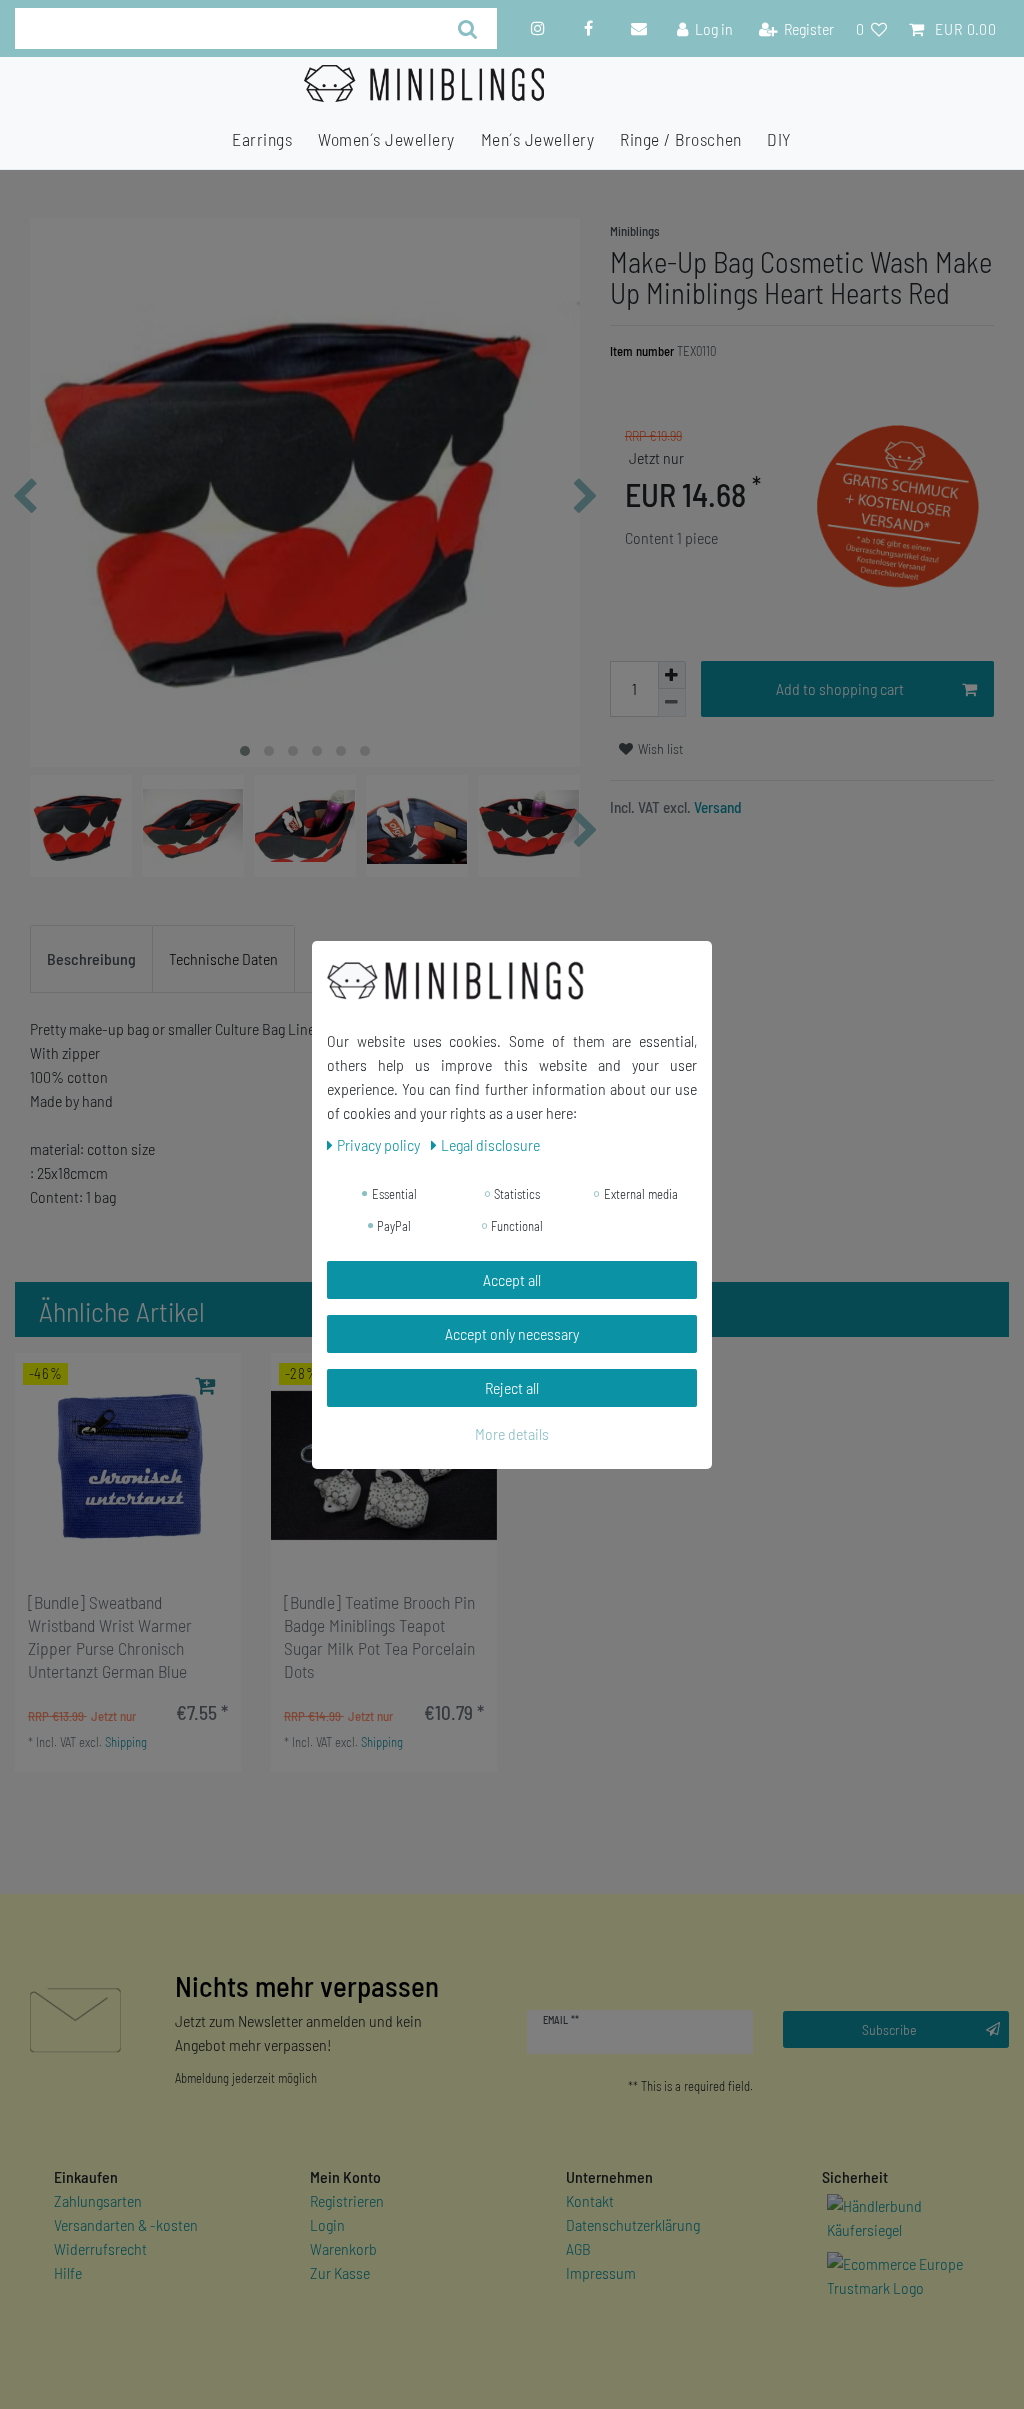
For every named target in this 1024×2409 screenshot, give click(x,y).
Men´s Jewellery (538, 139)
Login (327, 2224)
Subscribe (889, 2029)
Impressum (601, 2272)
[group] (128, 1466)
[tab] (91, 959)
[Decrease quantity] (672, 703)
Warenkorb (343, 2248)
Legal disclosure (490, 1144)
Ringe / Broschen (680, 139)
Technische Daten (223, 958)
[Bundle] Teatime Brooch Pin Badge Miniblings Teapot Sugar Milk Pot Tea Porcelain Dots (379, 1636)
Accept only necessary (512, 1333)
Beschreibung (91, 958)
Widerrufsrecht (100, 2248)
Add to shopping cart (840, 688)
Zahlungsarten (98, 2200)
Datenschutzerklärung (633, 2224)
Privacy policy (380, 1144)
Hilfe (68, 2272)
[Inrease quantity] (672, 675)
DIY (779, 139)
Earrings (262, 139)
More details (512, 1433)
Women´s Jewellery (386, 139)
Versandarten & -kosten (126, 2224)
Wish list (659, 748)
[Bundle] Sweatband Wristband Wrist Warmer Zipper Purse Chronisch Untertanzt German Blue (110, 1636)
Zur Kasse (340, 2272)
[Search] (467, 28)
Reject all (512, 1387)
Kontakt (590, 2200)
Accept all (512, 1279)
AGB (578, 2248)
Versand (716, 807)
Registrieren (347, 2200)
